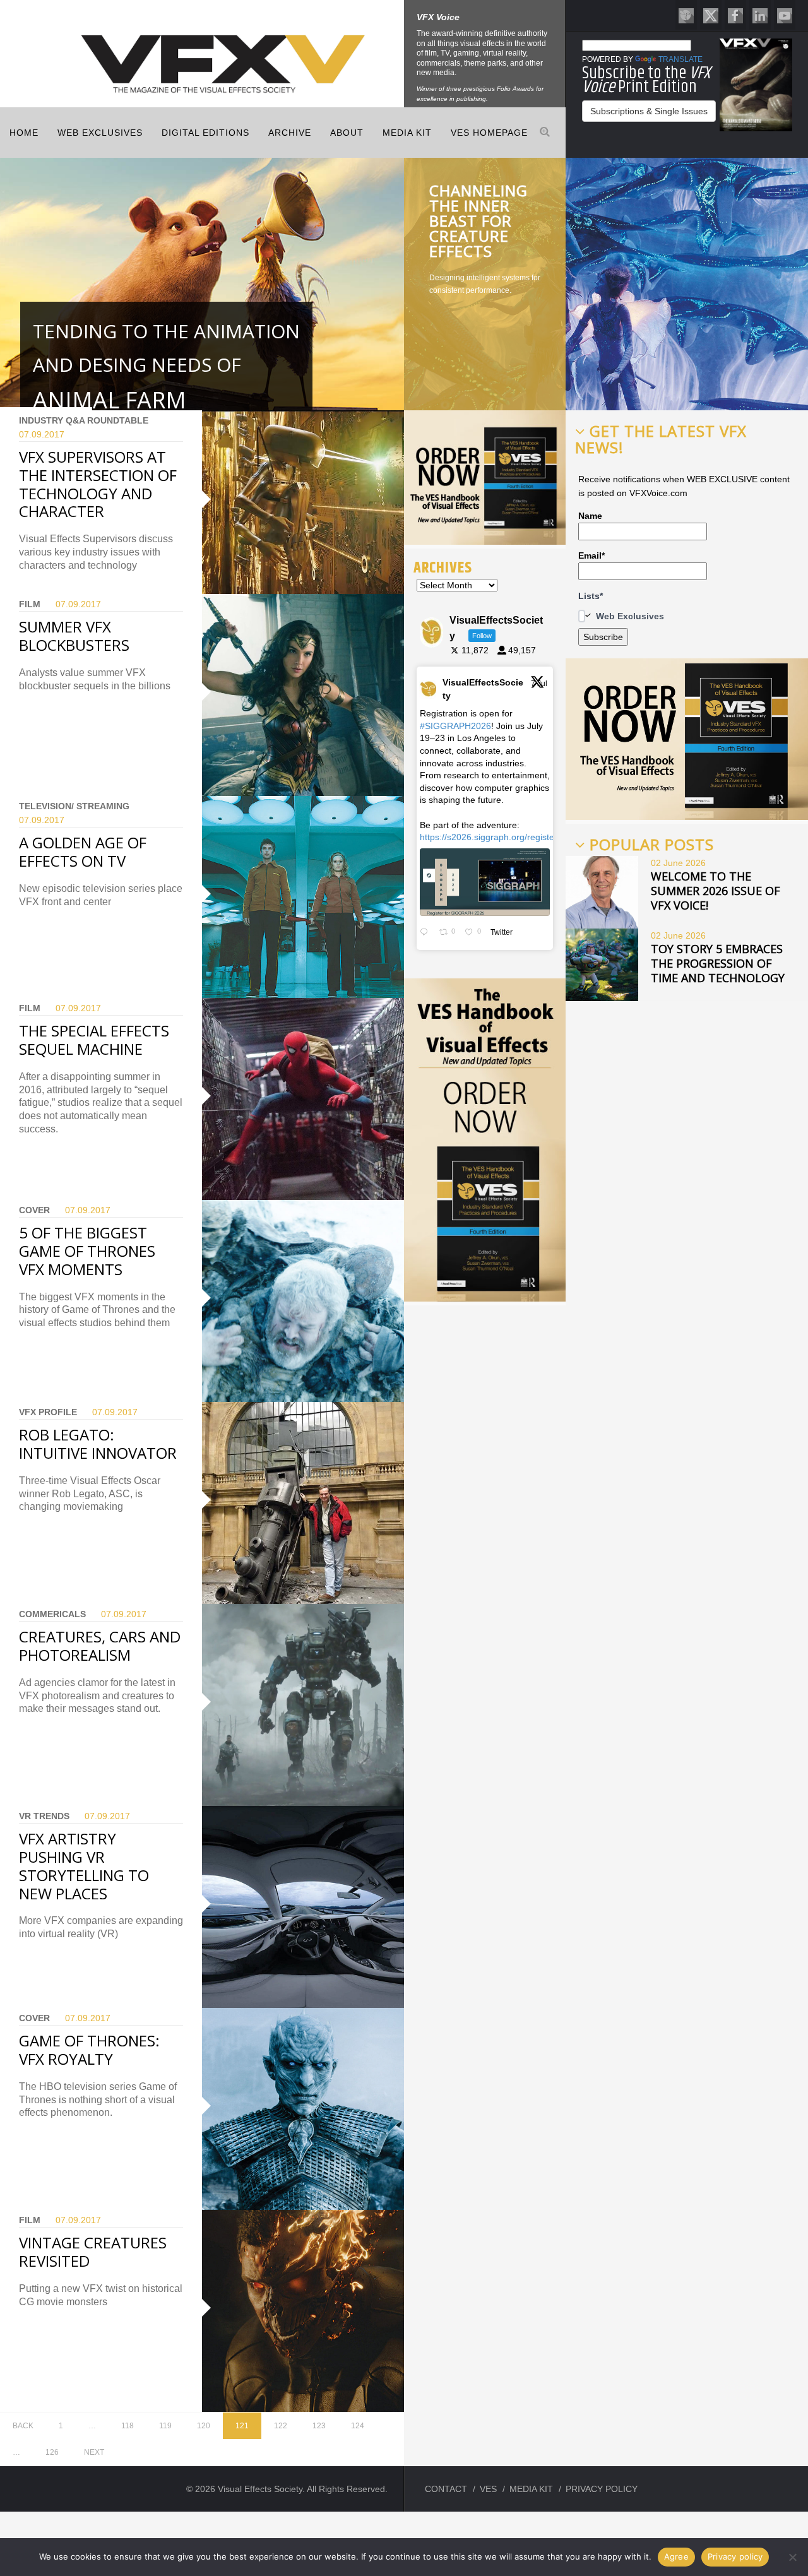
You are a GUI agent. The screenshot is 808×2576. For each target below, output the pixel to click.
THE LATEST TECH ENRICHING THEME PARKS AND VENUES (482, 221)
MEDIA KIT (407, 133)
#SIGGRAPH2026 (455, 726)
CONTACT (446, 2489)
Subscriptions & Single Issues (649, 111)
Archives (443, 567)
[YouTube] (785, 15)
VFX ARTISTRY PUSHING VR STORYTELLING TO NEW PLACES (84, 1866)
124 (358, 2426)
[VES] (686, 15)
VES (488, 2489)
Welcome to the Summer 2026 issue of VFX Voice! (716, 891)
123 (319, 2426)
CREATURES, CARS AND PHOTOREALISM (100, 1646)
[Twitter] (711, 15)
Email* (591, 555)
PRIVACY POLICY (602, 2489)
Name (590, 516)
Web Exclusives (100, 133)
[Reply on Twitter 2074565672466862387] (426, 932)
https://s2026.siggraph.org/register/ (490, 837)
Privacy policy (735, 2556)
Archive (290, 133)
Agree (676, 2556)
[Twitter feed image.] (485, 882)
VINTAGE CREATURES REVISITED (93, 2252)
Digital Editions (205, 133)
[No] (792, 2557)
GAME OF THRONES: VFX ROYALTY (89, 2050)
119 (165, 2426)
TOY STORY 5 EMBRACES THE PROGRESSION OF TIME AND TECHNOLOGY (718, 963)
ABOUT (347, 133)
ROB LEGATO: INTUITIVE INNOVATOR (98, 1444)
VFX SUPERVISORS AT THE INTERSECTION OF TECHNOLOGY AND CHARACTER (98, 484)
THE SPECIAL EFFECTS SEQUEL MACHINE (94, 1040)
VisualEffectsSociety (483, 689)
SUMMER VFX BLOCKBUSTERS (74, 636)
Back (23, 2426)
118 (128, 2426)
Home (24, 133)
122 (281, 2426)
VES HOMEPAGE (489, 133)
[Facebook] (735, 15)
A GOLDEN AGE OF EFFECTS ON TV (83, 852)
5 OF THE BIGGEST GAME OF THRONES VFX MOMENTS (87, 1251)
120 (204, 2426)
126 (52, 2452)
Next (94, 2452)
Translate (680, 59)
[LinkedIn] (760, 15)
